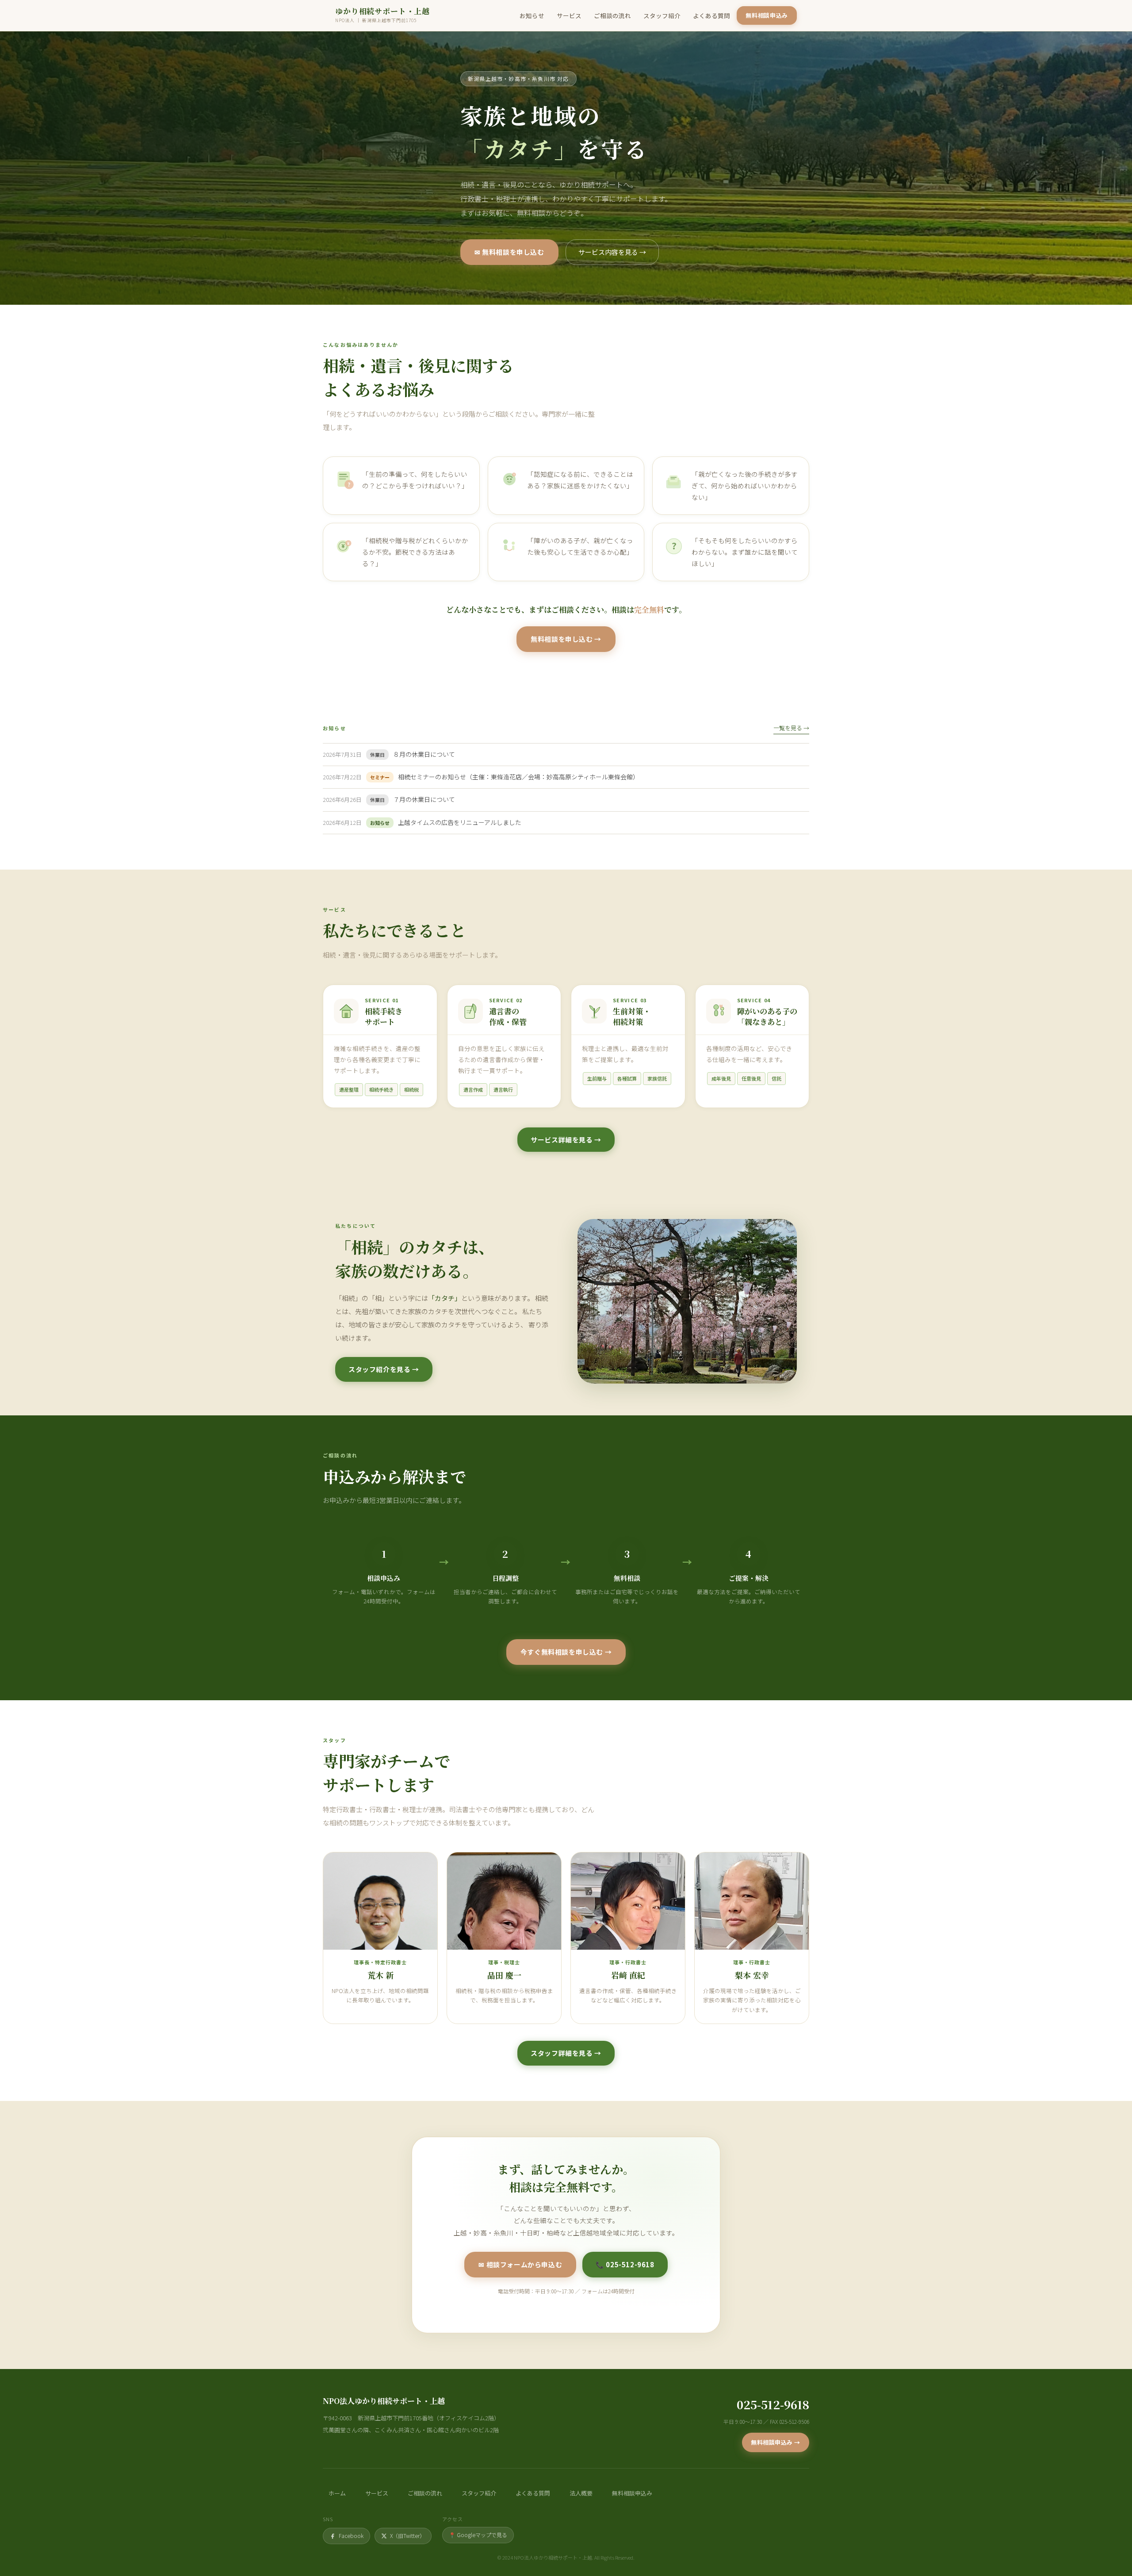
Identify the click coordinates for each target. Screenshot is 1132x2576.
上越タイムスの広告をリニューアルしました (460, 822)
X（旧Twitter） (407, 2536)
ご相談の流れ (612, 15)
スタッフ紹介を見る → (384, 1369)
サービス (569, 15)
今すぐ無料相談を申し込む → (566, 1652)
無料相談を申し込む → (566, 639)
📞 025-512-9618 (625, 2264)
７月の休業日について (424, 799)
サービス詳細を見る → (566, 1140)
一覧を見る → (791, 728)
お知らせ (532, 15)
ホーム (337, 2493)
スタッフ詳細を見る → (566, 2053)
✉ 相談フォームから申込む (520, 2264)
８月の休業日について (424, 754)
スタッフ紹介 (662, 15)
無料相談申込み (767, 15)
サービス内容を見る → (612, 252)
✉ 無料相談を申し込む (509, 252)
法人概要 (581, 2493)
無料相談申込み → (776, 2442)
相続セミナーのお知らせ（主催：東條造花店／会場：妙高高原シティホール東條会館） (518, 777)
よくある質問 (711, 15)
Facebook (351, 2536)
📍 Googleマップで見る (478, 2535)
